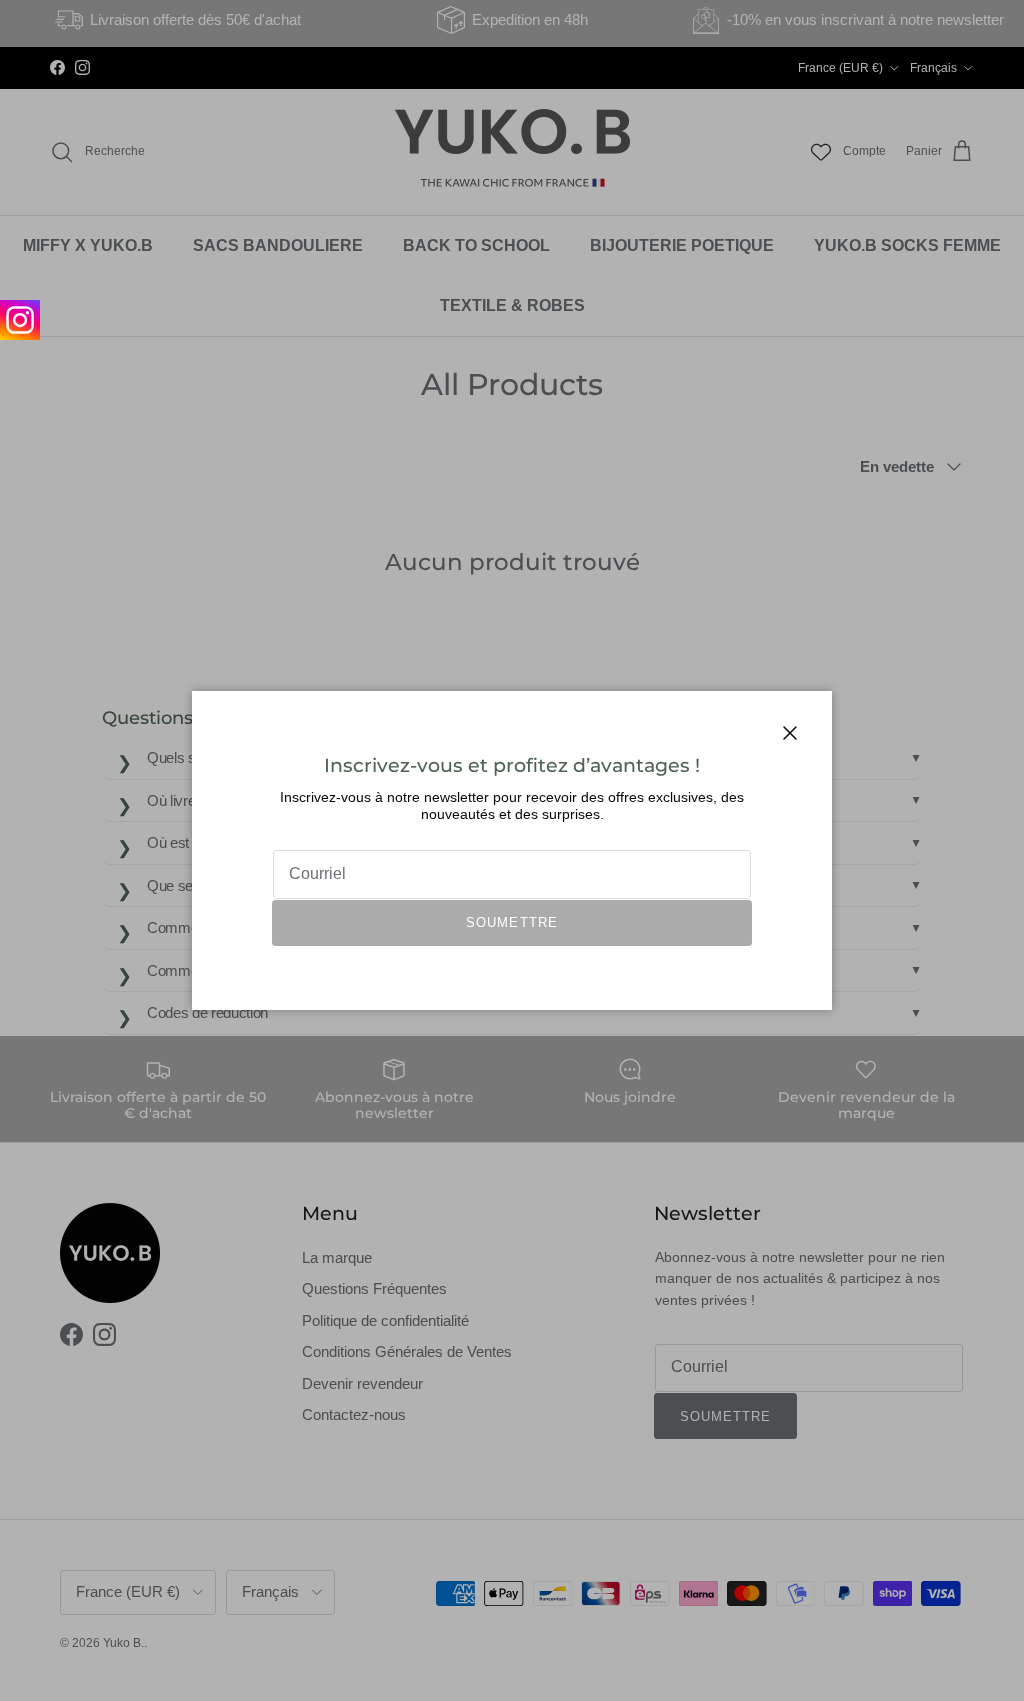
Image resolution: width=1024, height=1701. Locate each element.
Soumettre (511, 922)
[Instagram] (20, 320)
